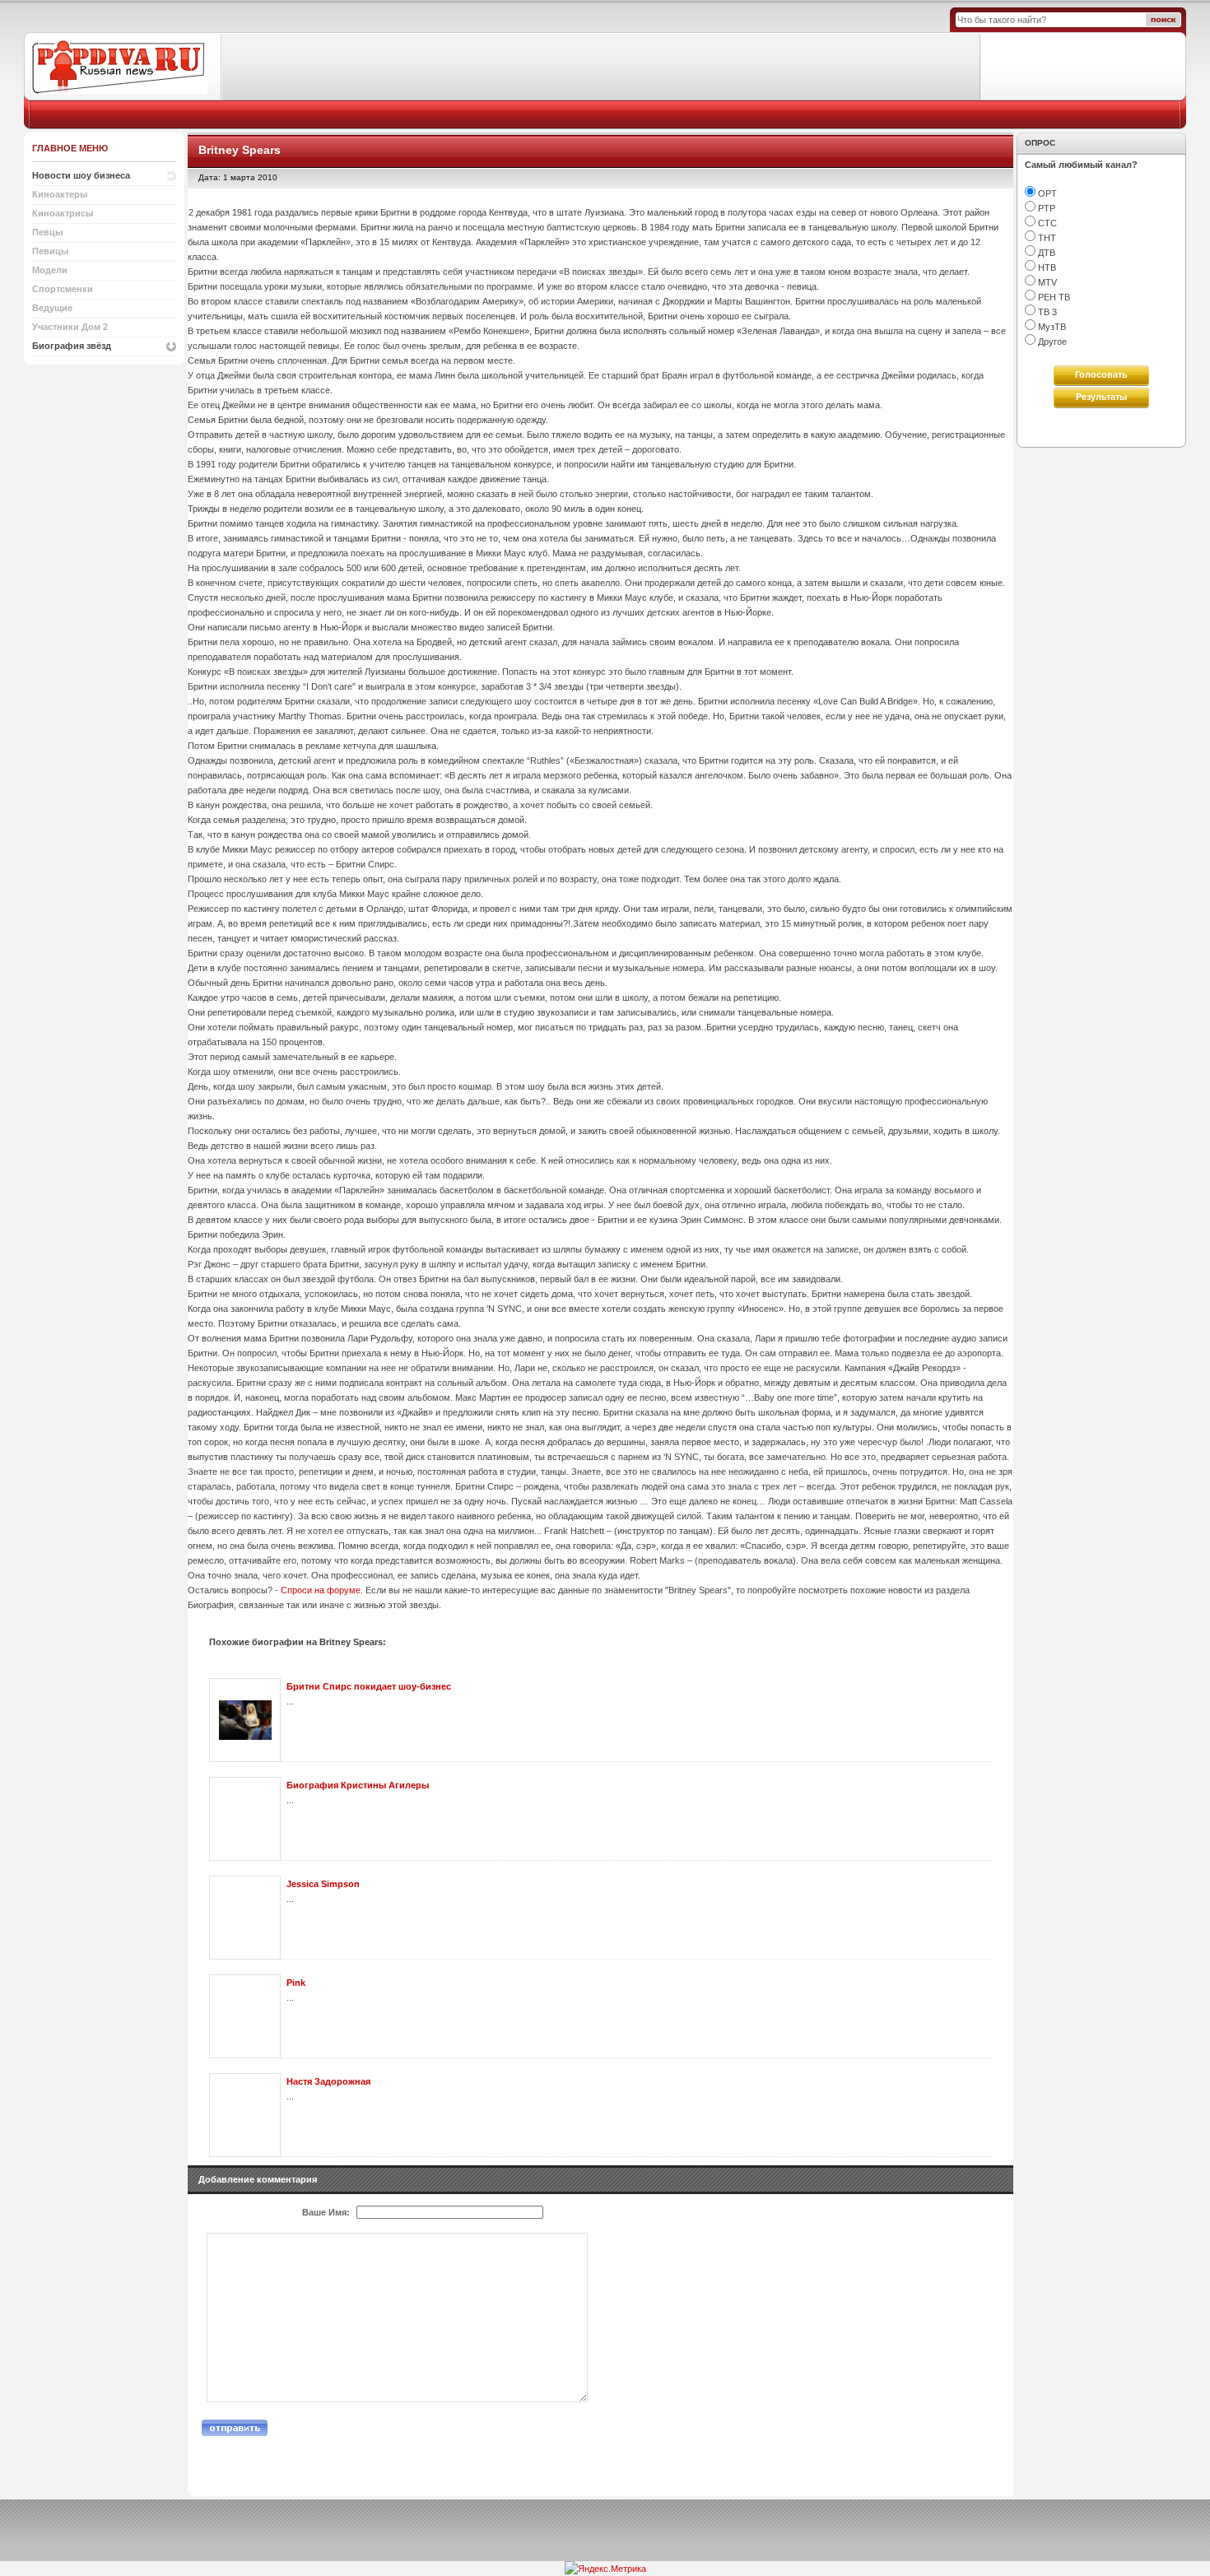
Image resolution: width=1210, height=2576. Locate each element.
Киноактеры (60, 194)
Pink (296, 1983)
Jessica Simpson (323, 1884)
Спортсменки (63, 289)
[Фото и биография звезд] (123, 66)
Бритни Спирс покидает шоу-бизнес (369, 1686)
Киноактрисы (63, 213)
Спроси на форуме (321, 1590)
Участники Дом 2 (70, 327)
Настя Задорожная (328, 2081)
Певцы (47, 232)
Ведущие (52, 308)
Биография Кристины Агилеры (358, 1785)
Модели (50, 270)
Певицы (50, 251)
